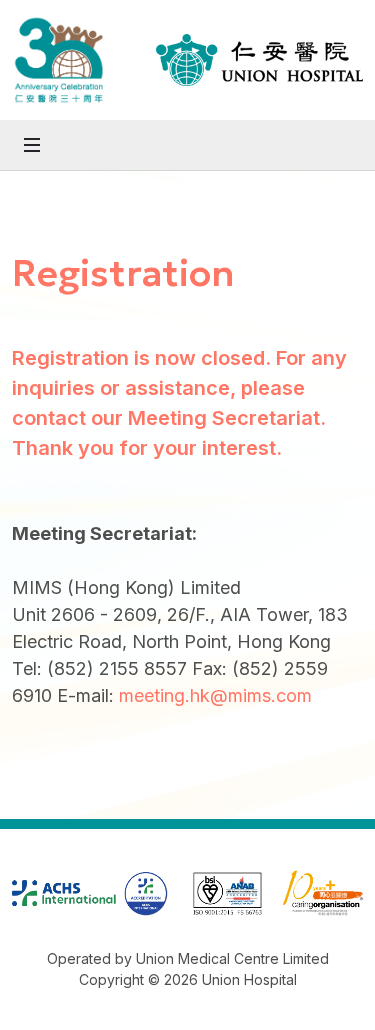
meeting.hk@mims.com (215, 695)
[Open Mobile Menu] (32, 145)
